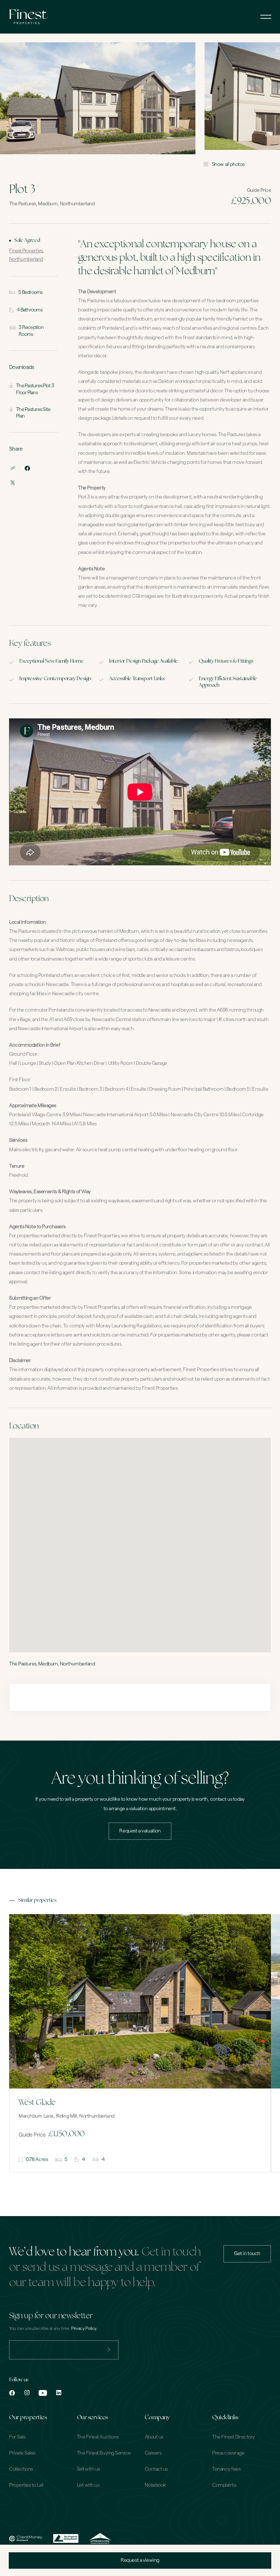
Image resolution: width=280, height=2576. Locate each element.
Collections (21, 2469)
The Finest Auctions (98, 2437)
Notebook (155, 2485)
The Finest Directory (233, 2437)
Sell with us (88, 2469)
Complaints (224, 2485)
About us (154, 2437)
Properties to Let (26, 2485)
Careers (153, 2453)
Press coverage (228, 2453)
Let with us (88, 2485)
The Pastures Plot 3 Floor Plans (35, 389)
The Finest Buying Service (104, 2453)
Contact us (156, 2469)
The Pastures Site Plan (33, 413)
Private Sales (22, 2453)
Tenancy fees (226, 2469)
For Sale (17, 2437)
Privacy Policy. (84, 2328)
